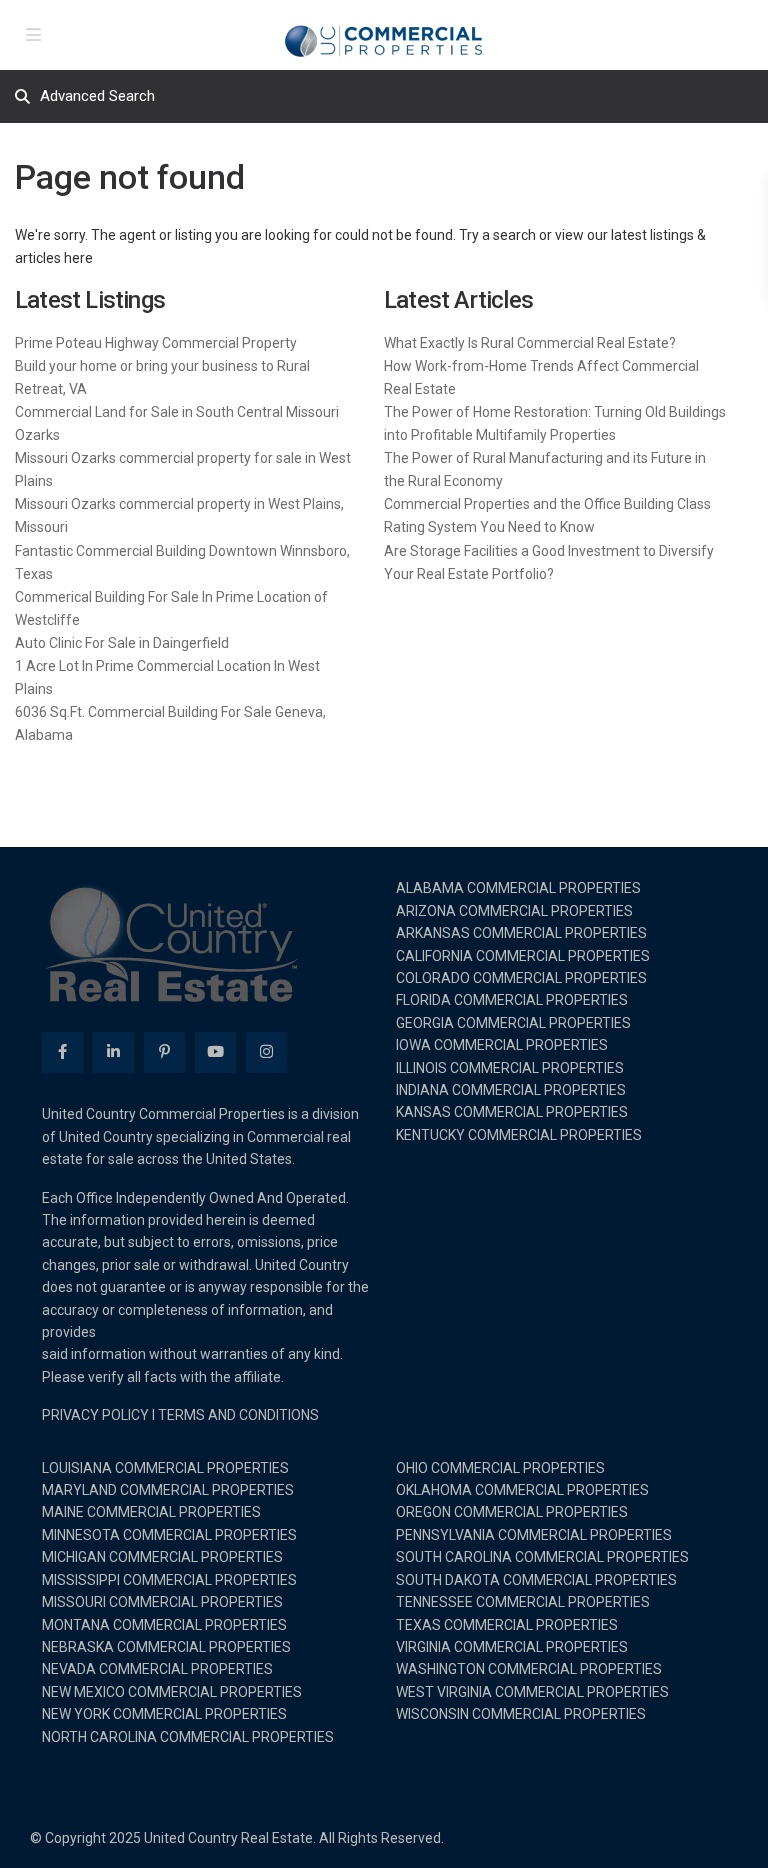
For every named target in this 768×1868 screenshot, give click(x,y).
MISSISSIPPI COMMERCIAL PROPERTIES (169, 1580)
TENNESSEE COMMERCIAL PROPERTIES (523, 1602)
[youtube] (215, 1052)
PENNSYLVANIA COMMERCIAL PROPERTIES (534, 1535)
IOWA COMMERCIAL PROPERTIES (502, 1045)
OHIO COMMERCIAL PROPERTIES (500, 1468)
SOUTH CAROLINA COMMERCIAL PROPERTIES (542, 1557)
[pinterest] (164, 1052)
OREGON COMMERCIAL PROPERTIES (512, 1512)
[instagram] (266, 1052)
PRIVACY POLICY (95, 1415)
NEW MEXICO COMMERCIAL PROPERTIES (172, 1692)
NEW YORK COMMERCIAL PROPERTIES (164, 1714)
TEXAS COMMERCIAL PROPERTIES (507, 1625)
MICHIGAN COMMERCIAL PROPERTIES (162, 1557)
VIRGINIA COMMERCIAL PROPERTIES (512, 1647)
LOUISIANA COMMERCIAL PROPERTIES (165, 1468)
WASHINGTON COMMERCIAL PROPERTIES (529, 1669)
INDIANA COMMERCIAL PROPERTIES (511, 1090)
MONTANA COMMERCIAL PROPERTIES (164, 1625)
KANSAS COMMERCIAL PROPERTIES (512, 1112)
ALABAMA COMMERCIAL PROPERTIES (518, 888)
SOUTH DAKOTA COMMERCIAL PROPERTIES (536, 1580)
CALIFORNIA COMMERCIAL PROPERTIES (523, 956)
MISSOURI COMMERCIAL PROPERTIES (162, 1602)
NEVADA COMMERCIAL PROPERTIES (157, 1669)
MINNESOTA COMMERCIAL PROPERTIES (169, 1535)
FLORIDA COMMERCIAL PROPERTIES (512, 1000)
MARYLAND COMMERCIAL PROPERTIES (168, 1490)
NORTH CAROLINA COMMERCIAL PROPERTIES (188, 1737)
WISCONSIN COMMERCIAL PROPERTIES (521, 1714)
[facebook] (62, 1052)
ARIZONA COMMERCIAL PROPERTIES (514, 911)
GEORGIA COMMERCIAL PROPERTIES (513, 1023)
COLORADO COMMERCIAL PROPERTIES (521, 978)
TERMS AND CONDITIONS (238, 1415)
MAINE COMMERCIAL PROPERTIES (151, 1512)
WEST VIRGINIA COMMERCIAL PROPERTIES (532, 1692)
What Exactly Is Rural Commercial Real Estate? (530, 343)
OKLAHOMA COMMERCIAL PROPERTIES (522, 1490)
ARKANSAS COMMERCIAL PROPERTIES (521, 933)
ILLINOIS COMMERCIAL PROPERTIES (510, 1068)
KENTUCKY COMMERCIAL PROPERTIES (519, 1135)
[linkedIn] (113, 1052)
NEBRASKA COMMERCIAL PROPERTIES (166, 1647)
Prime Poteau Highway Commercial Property (156, 343)
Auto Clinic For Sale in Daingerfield (122, 643)
